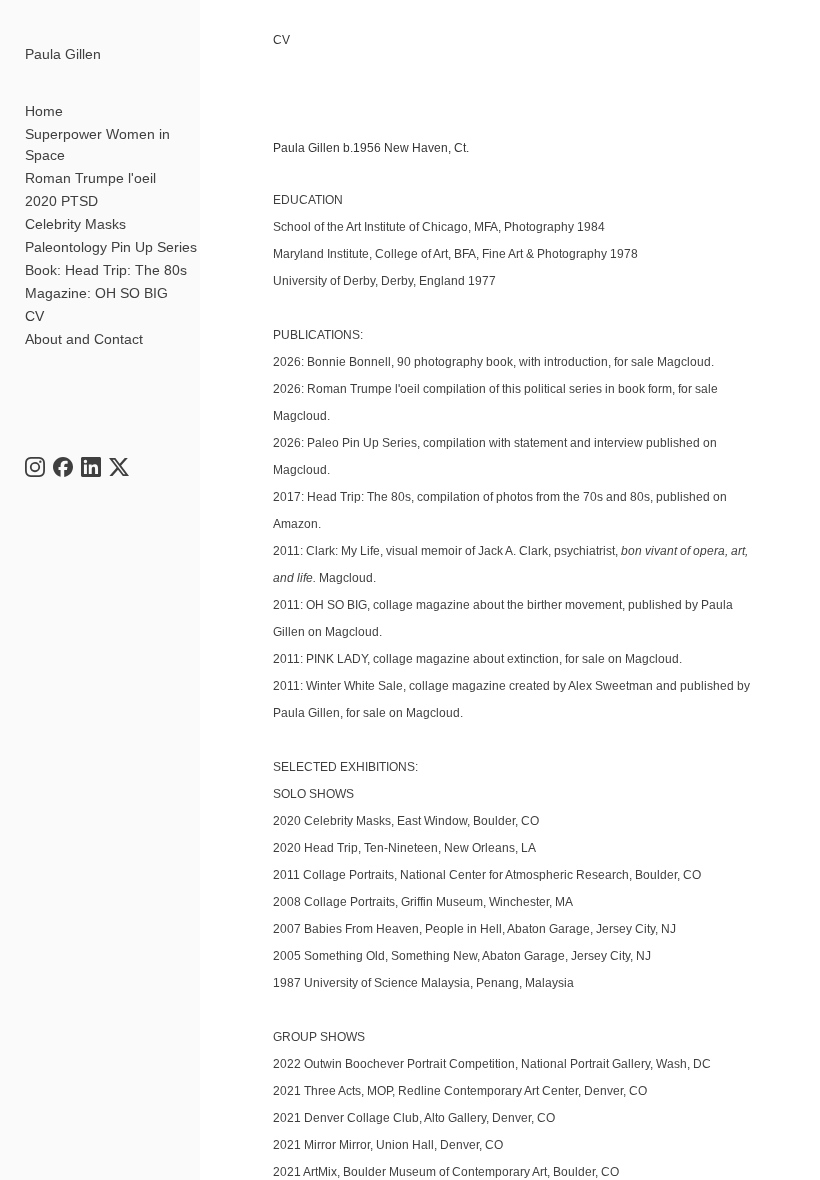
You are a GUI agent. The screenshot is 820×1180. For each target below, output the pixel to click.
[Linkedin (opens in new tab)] (91, 467)
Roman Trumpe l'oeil (90, 178)
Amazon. (297, 524)
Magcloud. (303, 470)
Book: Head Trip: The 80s (106, 270)
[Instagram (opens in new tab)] (35, 467)
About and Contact (84, 339)
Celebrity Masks (75, 224)
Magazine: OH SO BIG (96, 293)
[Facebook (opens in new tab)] (63, 467)
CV (34, 316)
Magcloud (684, 362)
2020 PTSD (61, 201)
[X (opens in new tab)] (119, 467)
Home (44, 111)
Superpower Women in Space (97, 144)
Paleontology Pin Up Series (111, 247)
